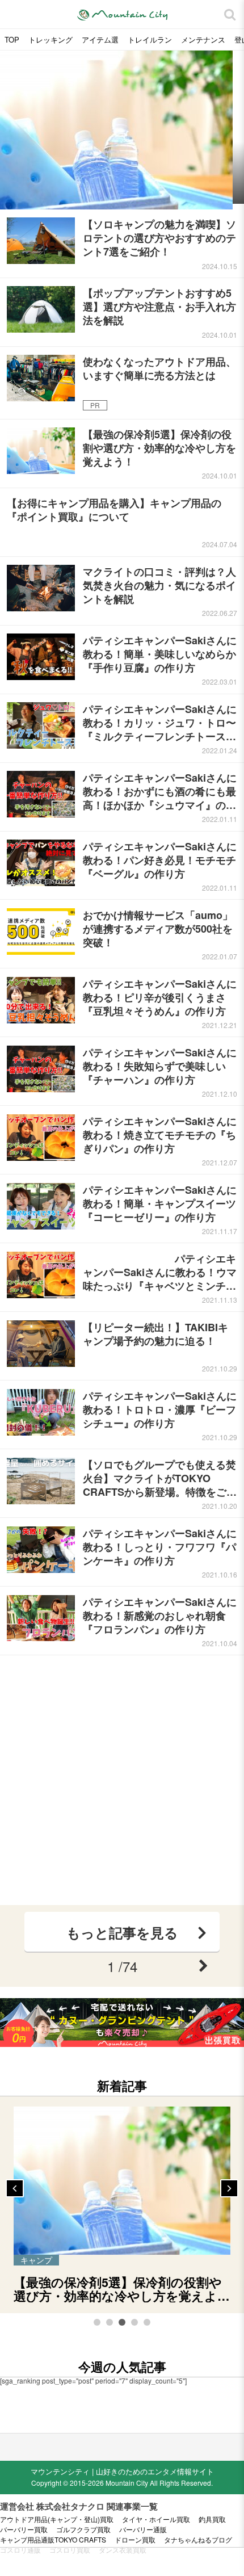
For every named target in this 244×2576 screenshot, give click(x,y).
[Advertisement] (122, 1780)
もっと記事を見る (122, 1932)
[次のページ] (203, 1966)
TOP (12, 39)
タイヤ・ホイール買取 (156, 2519)
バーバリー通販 (143, 2529)
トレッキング (51, 39)
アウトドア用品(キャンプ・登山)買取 (57, 2519)
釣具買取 (212, 2519)
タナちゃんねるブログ (198, 2540)
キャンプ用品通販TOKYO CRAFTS (53, 2540)
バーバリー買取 (24, 2529)
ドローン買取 (135, 2540)
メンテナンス (203, 39)
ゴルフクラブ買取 (83, 2529)
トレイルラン (150, 39)
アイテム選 (100, 39)
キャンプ (36, 2260)
